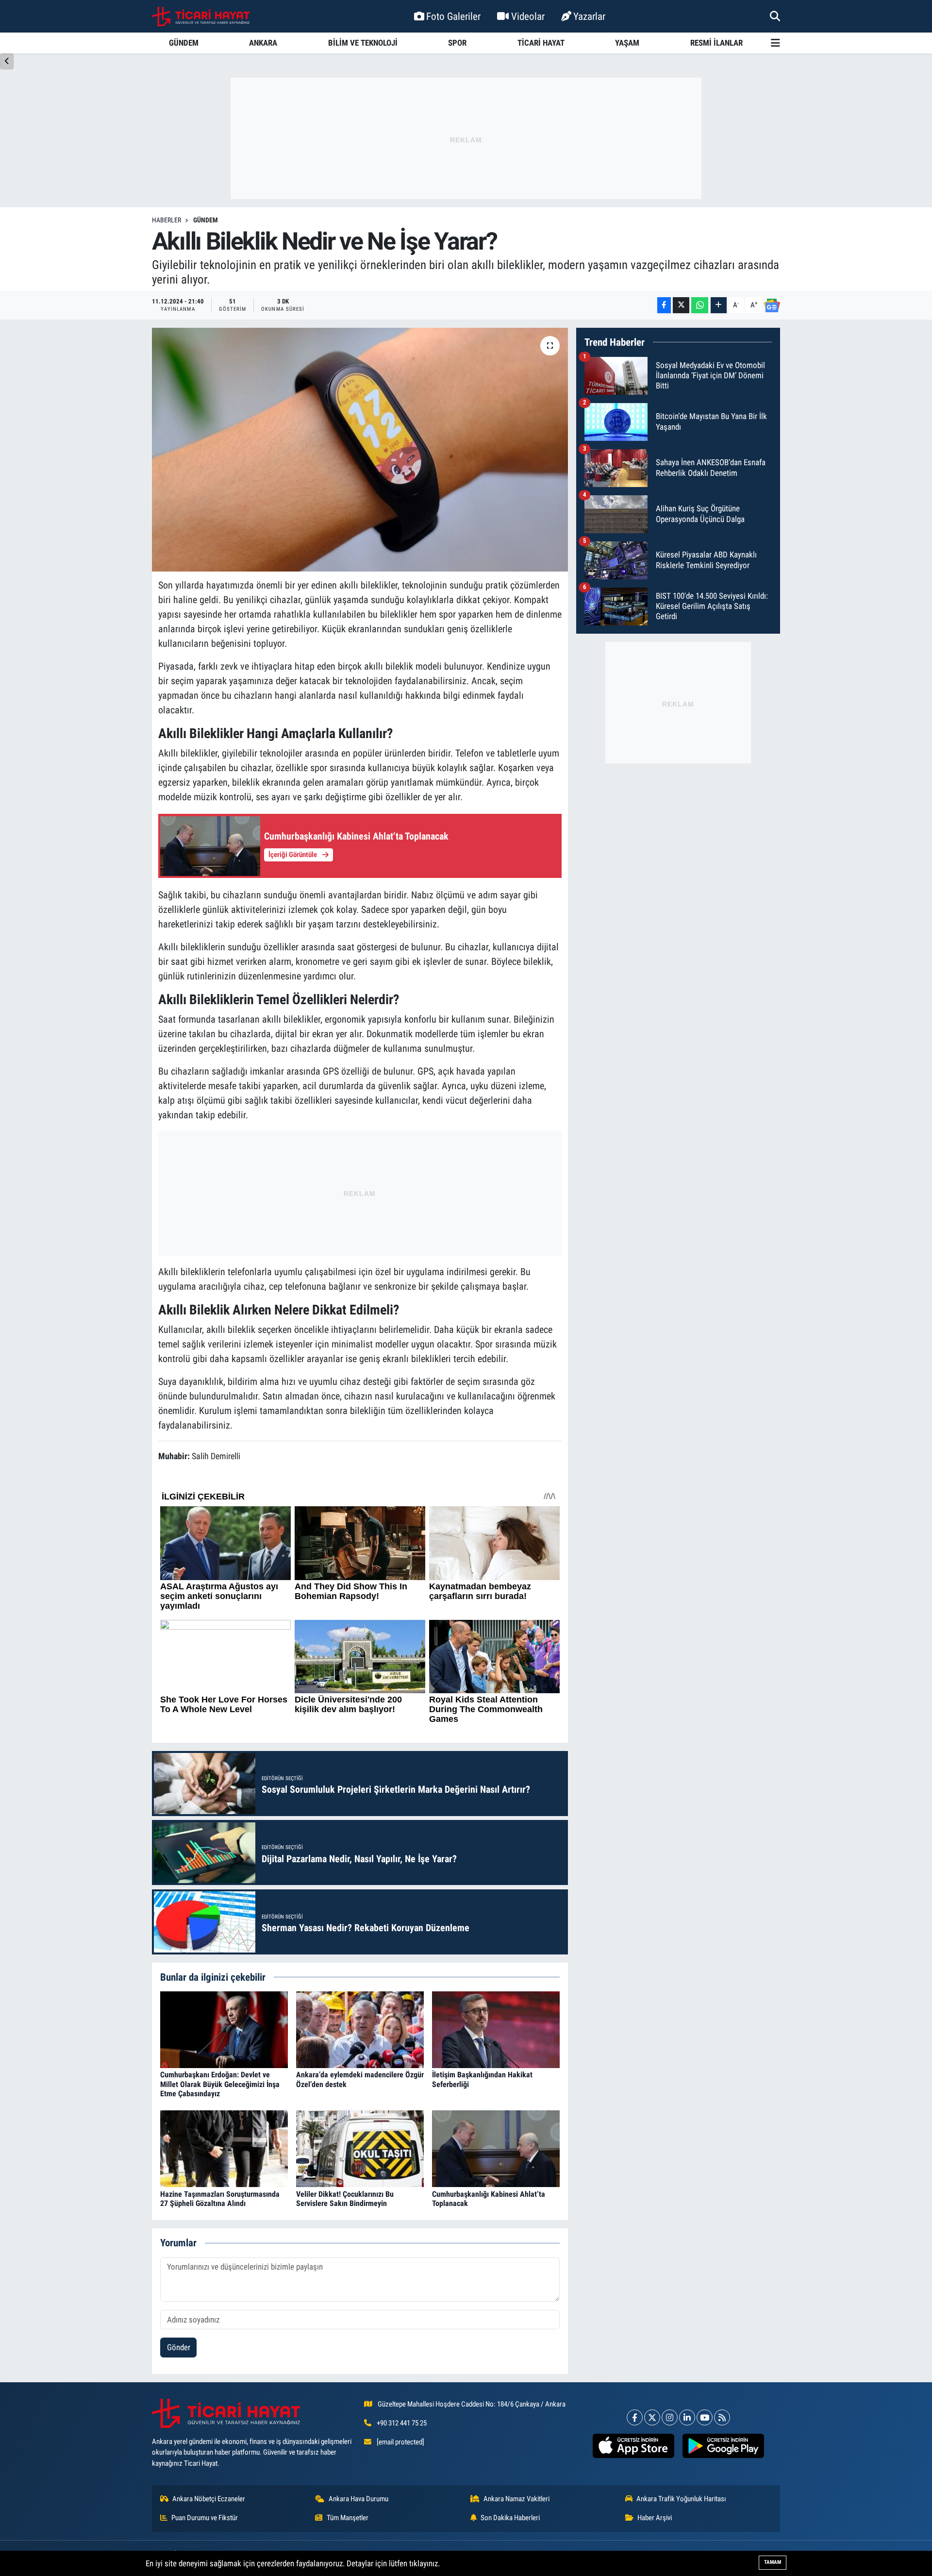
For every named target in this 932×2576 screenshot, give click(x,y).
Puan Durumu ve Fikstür (205, 2518)
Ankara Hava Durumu (358, 2499)
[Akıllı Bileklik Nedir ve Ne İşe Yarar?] (360, 450)
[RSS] (722, 2417)
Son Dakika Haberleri (510, 2518)
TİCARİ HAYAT (541, 43)
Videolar (528, 16)
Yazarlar (589, 16)
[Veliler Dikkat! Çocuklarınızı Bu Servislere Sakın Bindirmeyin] (360, 2148)
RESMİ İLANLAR (716, 43)
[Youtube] (705, 2417)
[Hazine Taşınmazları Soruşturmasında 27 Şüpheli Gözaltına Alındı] (224, 2148)
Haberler (166, 220)
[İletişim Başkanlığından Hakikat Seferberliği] (496, 2029)
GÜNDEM (184, 43)
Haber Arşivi (655, 2518)
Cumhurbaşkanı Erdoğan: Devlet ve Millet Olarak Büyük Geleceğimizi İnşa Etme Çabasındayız (220, 2084)
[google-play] (723, 2446)
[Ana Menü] (775, 43)
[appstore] (633, 2446)
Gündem (206, 220)
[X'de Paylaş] (681, 305)
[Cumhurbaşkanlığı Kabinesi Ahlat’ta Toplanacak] (496, 2148)
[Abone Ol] (772, 305)
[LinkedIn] (687, 2417)
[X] (652, 2417)
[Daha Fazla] (719, 305)
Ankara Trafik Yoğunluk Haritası (681, 2499)
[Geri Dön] (7, 61)
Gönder (179, 2347)
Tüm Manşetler (348, 2518)
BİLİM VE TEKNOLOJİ (363, 43)
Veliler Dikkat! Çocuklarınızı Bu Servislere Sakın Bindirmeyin (345, 2199)
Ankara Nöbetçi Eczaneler (209, 2499)
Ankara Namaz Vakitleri (516, 2499)
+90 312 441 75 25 (402, 2423)
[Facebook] (635, 2417)
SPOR (457, 43)
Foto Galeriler (453, 16)
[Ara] (775, 16)
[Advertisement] (466, 138)
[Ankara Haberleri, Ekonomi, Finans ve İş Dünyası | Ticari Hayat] (201, 17)
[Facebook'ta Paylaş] (664, 305)
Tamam (773, 2562)
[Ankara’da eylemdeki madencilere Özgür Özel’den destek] (360, 2029)
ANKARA (263, 43)
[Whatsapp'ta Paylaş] (700, 305)
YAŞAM (627, 43)
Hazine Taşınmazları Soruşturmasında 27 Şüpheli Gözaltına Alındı (220, 2199)
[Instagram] (670, 2417)
